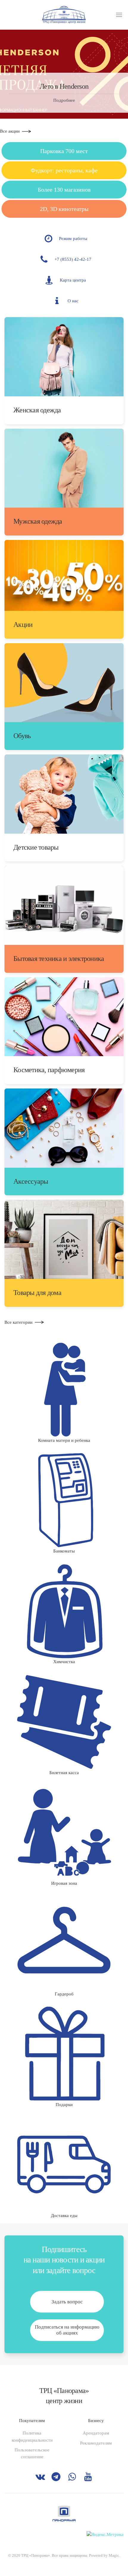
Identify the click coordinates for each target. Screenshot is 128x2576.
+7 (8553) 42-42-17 (73, 259)
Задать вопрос (67, 2302)
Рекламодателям (96, 2443)
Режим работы (73, 239)
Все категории (18, 1322)
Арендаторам (96, 2433)
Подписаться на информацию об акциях (67, 2330)
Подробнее (64, 100)
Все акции (10, 131)
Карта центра (73, 280)
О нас (73, 301)
